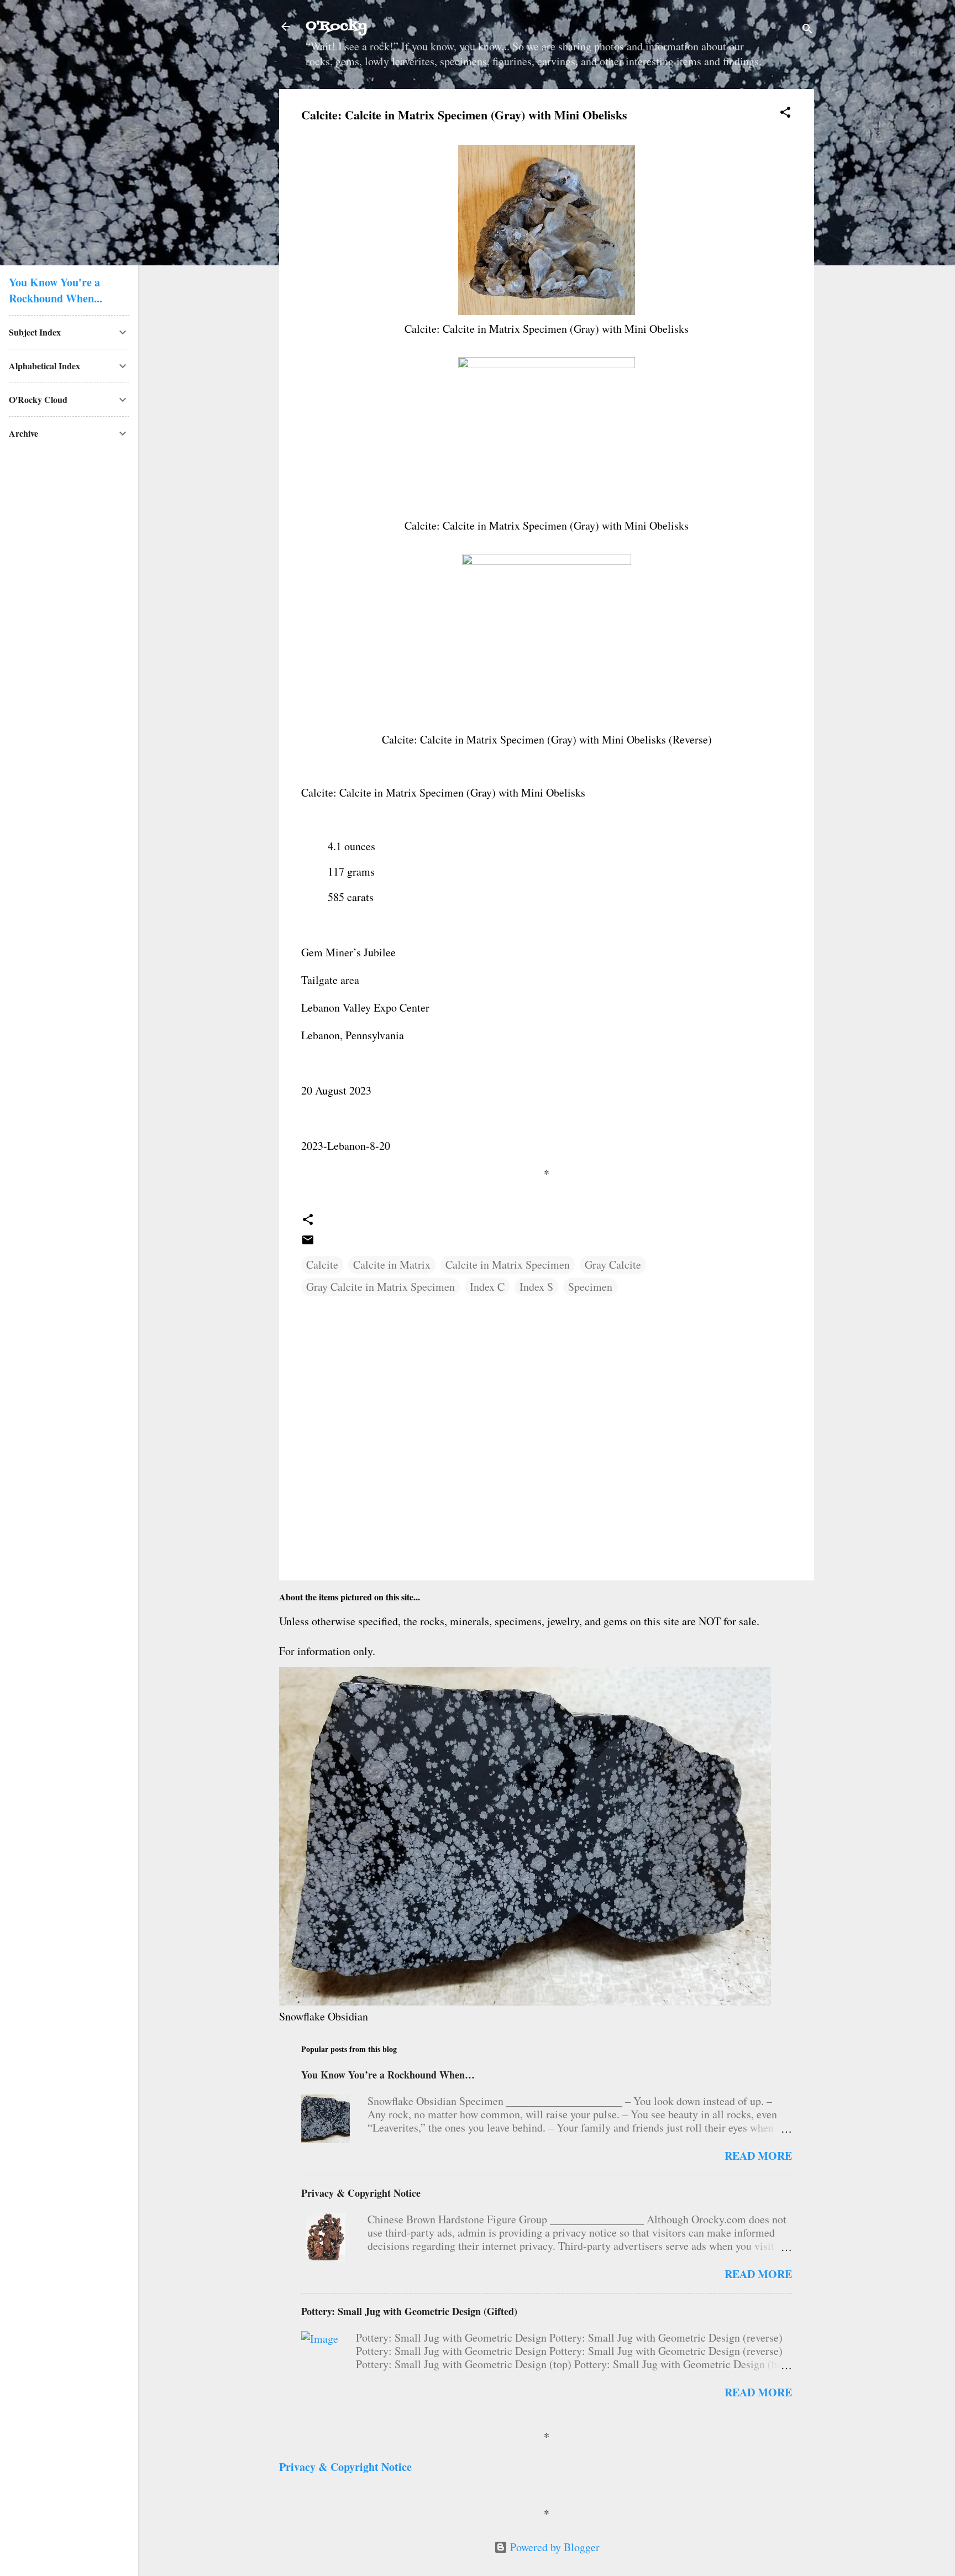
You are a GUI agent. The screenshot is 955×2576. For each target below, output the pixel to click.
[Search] (807, 30)
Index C (487, 1287)
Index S (536, 1287)
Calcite (322, 1265)
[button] (785, 114)
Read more (758, 2156)
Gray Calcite (613, 1265)
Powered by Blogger (553, 2547)
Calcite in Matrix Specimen (508, 1265)
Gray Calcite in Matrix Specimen (381, 1287)
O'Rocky (336, 26)
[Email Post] (308, 1242)
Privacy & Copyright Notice (361, 2193)
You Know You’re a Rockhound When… (388, 2075)
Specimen (590, 1287)
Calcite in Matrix (392, 1265)
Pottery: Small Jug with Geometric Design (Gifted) (409, 2311)
